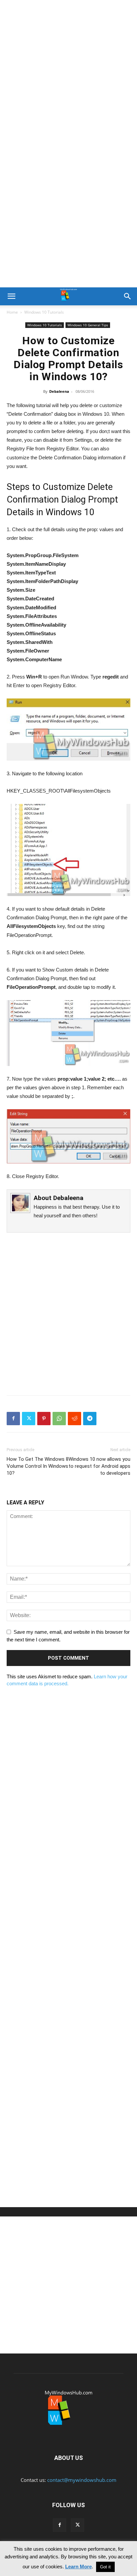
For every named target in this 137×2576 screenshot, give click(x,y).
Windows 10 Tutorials (44, 312)
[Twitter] (29, 1419)
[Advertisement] (68, 72)
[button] (11, 296)
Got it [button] (105, 2567)
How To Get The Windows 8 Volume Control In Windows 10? (38, 1466)
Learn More (78, 2567)
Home (12, 312)
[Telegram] (90, 1419)
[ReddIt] (74, 1419)
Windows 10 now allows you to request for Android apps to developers (99, 1466)
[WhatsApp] (59, 1419)
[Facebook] (13, 1419)
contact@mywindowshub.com (82, 2480)
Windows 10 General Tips (88, 325)
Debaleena (59, 391)
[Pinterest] (44, 1419)
